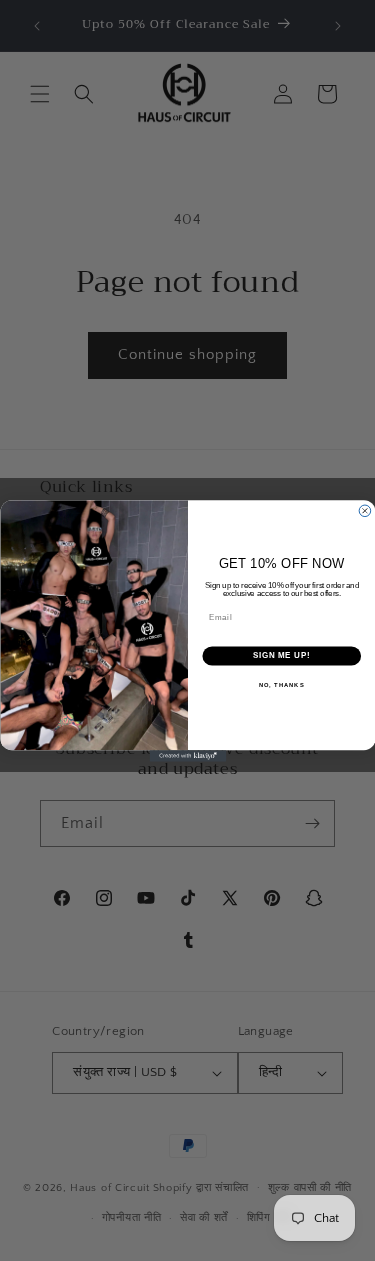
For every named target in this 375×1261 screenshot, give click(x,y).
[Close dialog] (365, 511)
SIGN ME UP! (281, 655)
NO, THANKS (281, 684)
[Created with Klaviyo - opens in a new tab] (187, 756)
